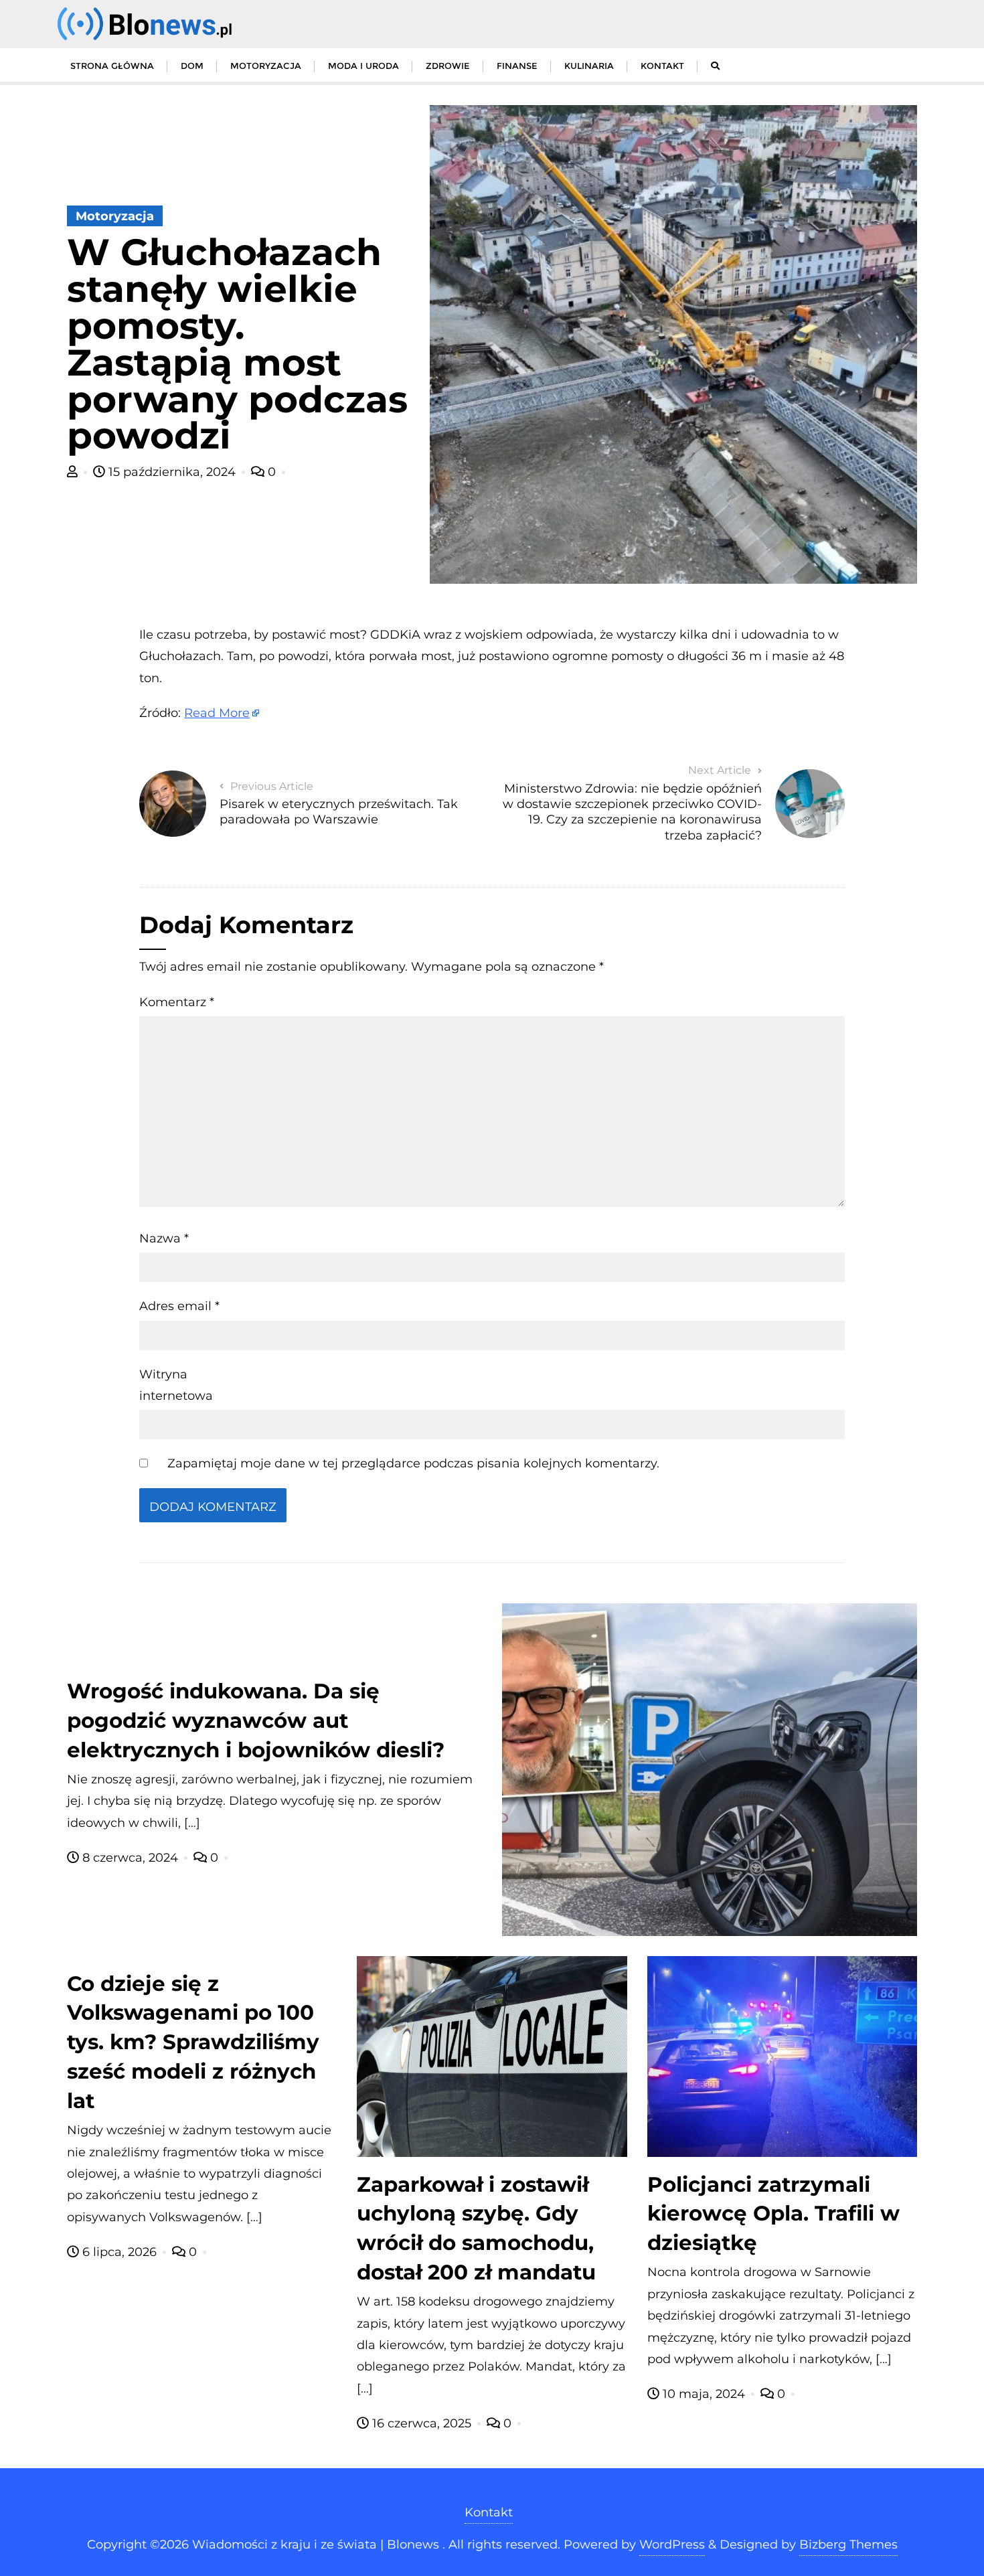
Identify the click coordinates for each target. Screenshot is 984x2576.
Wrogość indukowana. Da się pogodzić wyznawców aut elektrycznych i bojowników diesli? (256, 1720)
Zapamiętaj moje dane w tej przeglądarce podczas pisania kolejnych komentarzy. (413, 1463)
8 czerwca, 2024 (130, 1858)
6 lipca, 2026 (119, 2252)
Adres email (179, 1306)
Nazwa (164, 1238)
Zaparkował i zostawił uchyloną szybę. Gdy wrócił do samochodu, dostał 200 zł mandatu (476, 2229)
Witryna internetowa (176, 1385)
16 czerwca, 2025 (422, 2423)
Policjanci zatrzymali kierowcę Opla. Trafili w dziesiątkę (773, 2214)
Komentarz (177, 1002)
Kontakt (489, 2512)
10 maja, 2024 (704, 2394)
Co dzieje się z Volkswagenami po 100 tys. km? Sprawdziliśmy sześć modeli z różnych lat (193, 2042)
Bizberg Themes (848, 2545)
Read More (217, 713)
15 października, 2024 (172, 472)
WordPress (672, 2545)
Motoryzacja (115, 216)
